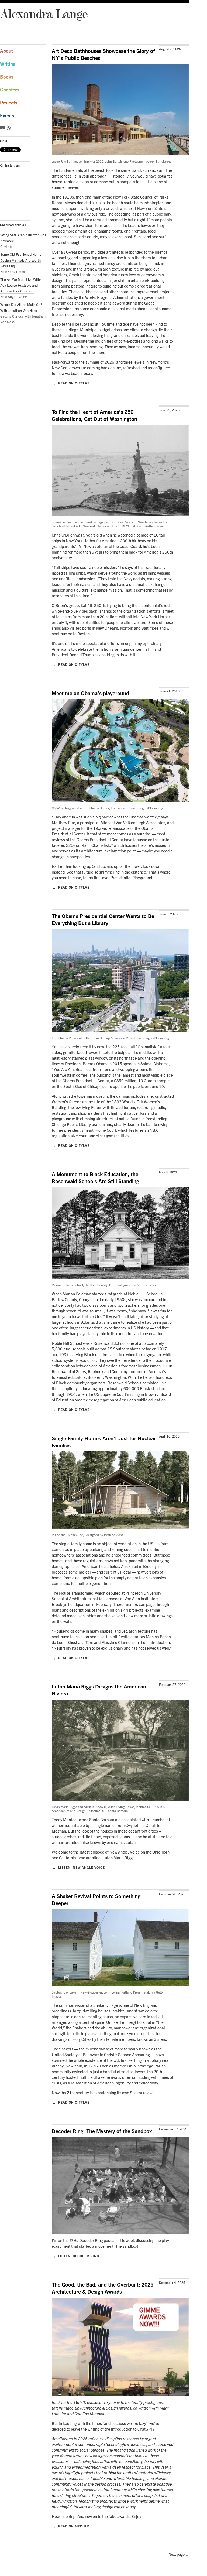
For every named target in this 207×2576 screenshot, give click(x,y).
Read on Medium (71, 2526)
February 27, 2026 (172, 1685)
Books (7, 77)
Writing (8, 64)
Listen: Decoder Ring (75, 2256)
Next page (179, 2553)
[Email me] (3, 128)
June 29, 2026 (169, 410)
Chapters (9, 90)
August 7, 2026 (170, 49)
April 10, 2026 (169, 1436)
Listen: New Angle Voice (78, 1867)
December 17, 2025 (173, 2129)
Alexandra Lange (44, 14)
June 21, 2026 (169, 691)
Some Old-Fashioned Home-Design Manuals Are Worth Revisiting (21, 260)
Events (7, 116)
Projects (9, 103)
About (6, 51)
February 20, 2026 (172, 1894)
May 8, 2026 (168, 1172)
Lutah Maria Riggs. (119, 1858)
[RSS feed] (10, 128)
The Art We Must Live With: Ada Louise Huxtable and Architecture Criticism (21, 285)
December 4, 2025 (172, 2283)
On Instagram (10, 165)
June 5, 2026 (168, 914)
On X (4, 141)
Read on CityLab (71, 383)
